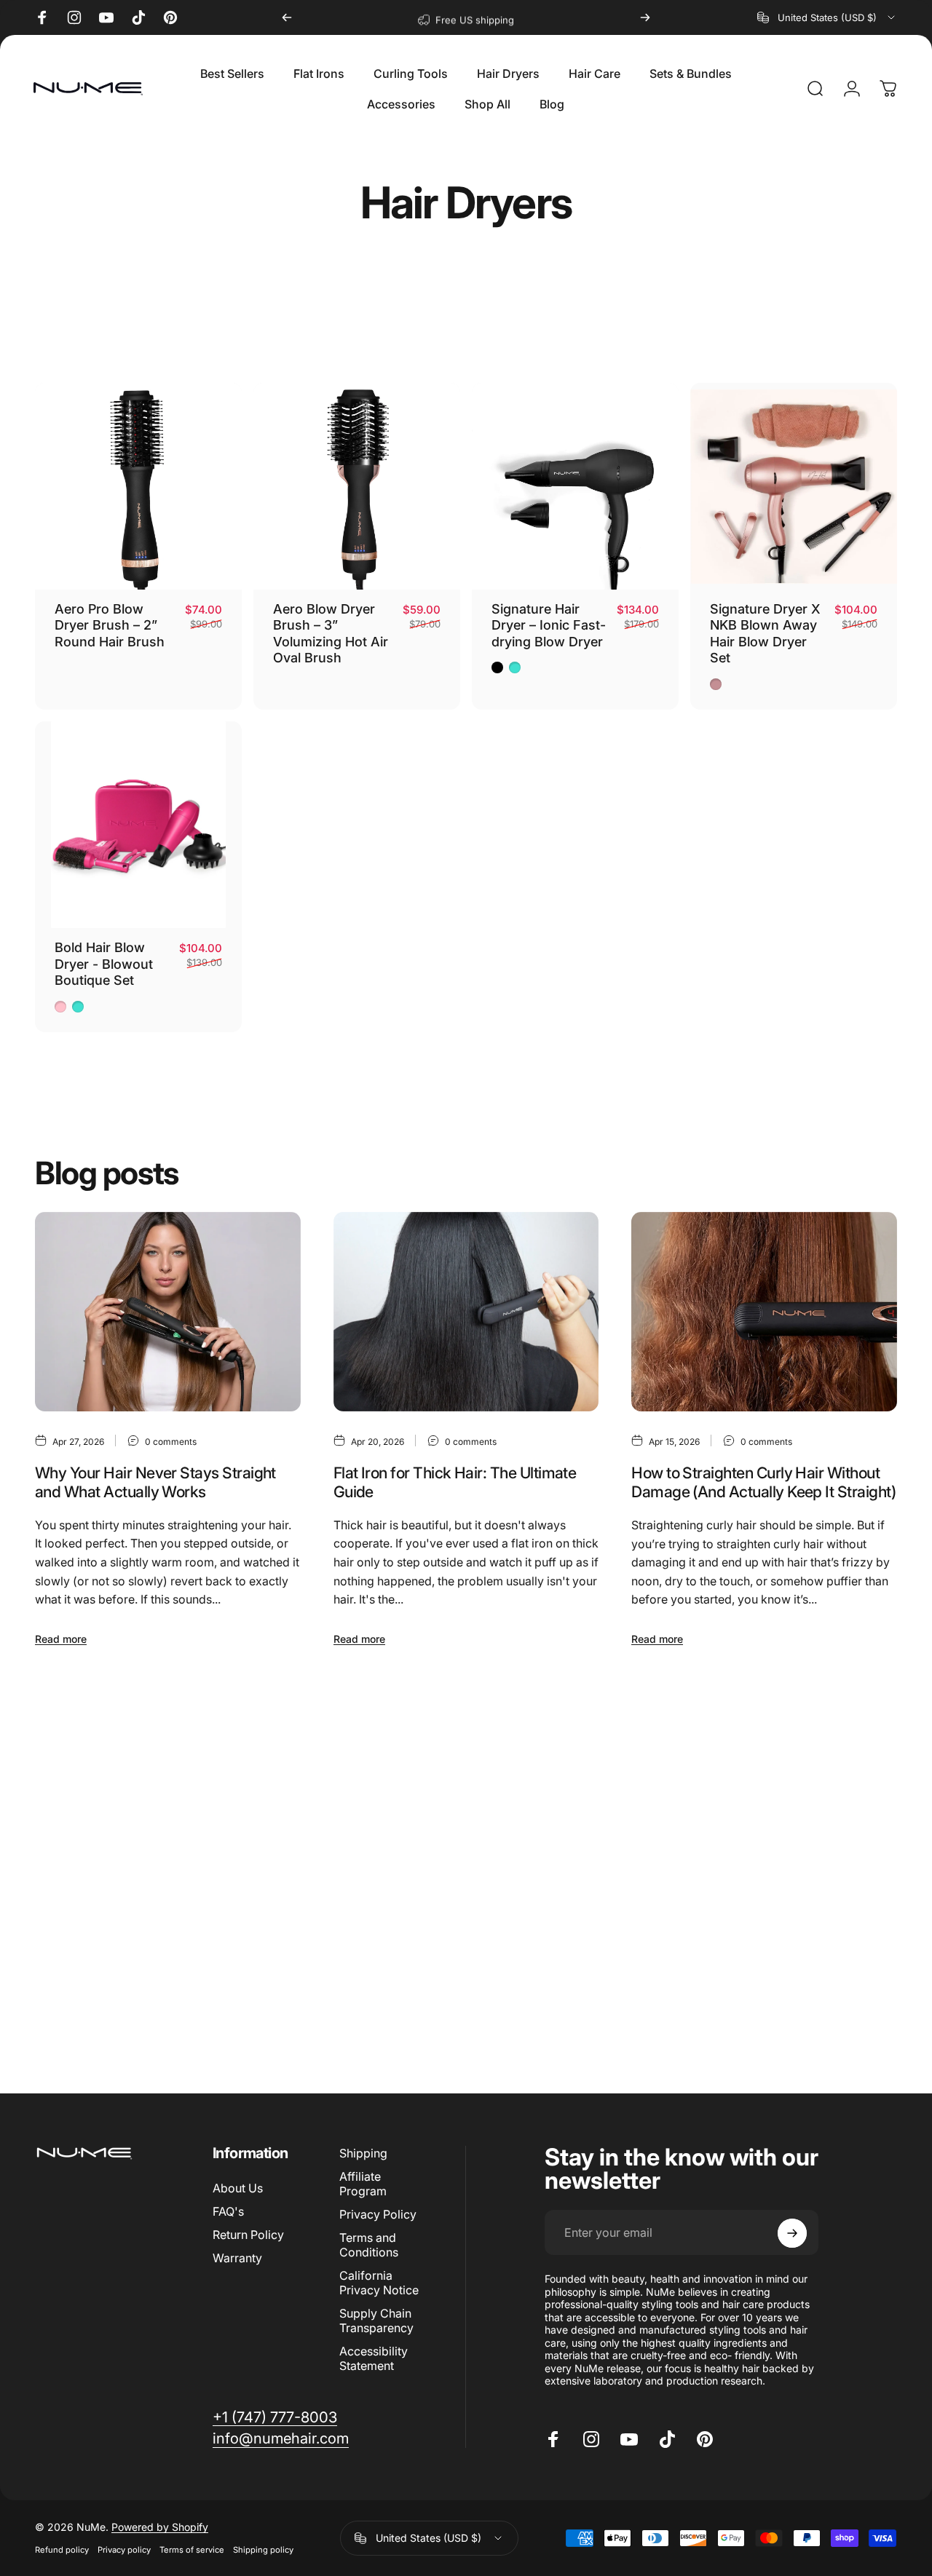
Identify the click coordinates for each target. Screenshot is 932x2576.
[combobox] (827, 17)
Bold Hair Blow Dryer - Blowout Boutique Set (104, 964)
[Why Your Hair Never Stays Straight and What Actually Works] (168, 1312)
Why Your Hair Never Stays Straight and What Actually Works (155, 1482)
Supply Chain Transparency (376, 2321)
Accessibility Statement (374, 2359)
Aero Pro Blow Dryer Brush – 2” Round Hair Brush (110, 625)
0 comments (171, 1442)
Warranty (237, 2259)
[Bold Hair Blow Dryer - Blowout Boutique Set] (138, 825)
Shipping (363, 2153)
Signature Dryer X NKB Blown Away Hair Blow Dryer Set (765, 634)
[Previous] (287, 17)
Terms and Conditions (369, 2246)
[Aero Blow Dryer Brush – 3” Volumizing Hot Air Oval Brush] (357, 486)
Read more (61, 1639)
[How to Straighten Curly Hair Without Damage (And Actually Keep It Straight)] (764, 1312)
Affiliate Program (363, 2184)
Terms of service (192, 2551)
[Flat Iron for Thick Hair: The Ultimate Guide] (466, 1312)
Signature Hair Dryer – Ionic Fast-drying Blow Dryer (549, 625)
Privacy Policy (378, 2214)
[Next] (645, 17)
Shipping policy (263, 2551)
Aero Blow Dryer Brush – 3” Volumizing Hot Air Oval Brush (331, 634)
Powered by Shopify (160, 2528)
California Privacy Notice (379, 2283)
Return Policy (248, 2235)
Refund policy (62, 2551)
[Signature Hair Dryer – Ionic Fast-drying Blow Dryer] (575, 486)
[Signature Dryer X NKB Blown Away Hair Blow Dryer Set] (794, 486)
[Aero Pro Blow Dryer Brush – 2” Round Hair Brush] (138, 486)
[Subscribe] (792, 2233)
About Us (238, 2188)
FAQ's (228, 2211)
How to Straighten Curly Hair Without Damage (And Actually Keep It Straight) (763, 1482)
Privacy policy (124, 2551)
